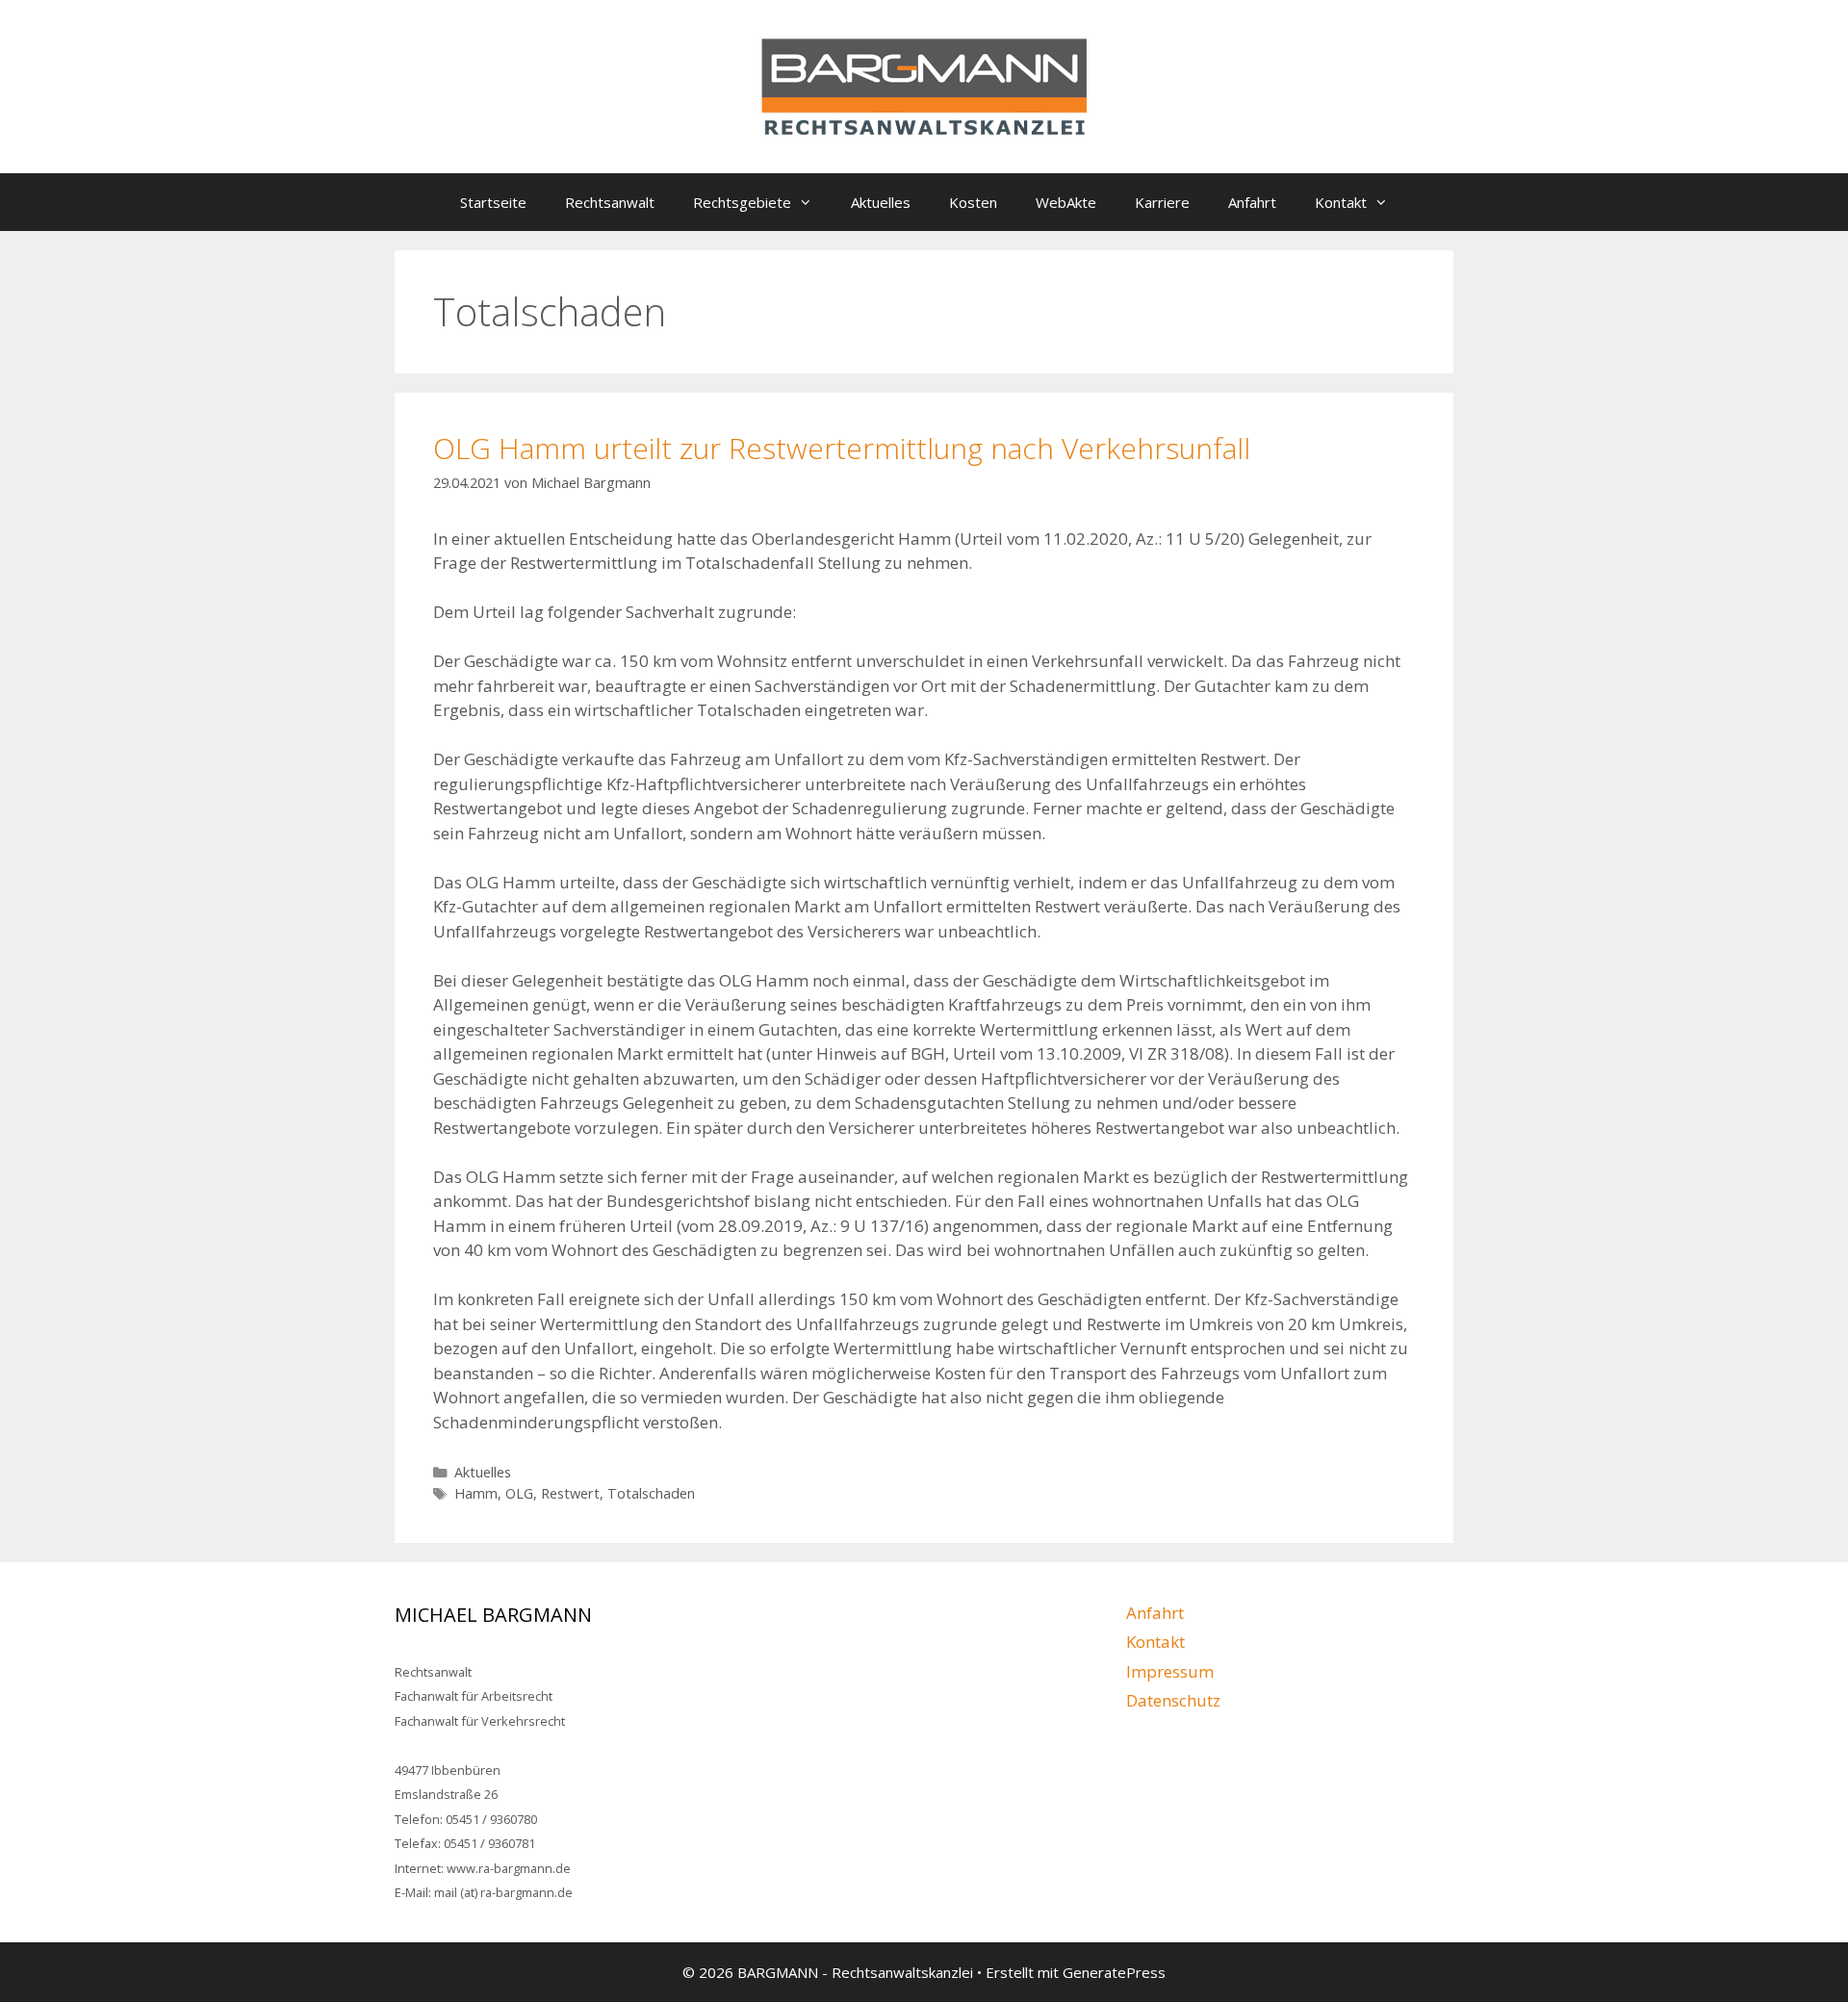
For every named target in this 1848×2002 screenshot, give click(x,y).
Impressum (1170, 1671)
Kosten (973, 202)
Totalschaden (651, 1493)
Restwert (570, 1493)
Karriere (1162, 202)
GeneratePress (1114, 1972)
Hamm (476, 1493)
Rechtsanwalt (610, 202)
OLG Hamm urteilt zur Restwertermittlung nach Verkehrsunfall (842, 448)
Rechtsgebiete (742, 202)
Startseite (493, 202)
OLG (519, 1493)
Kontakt (1341, 202)
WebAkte (1066, 202)
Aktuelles (881, 202)
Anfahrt (1252, 202)
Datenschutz (1173, 1700)
